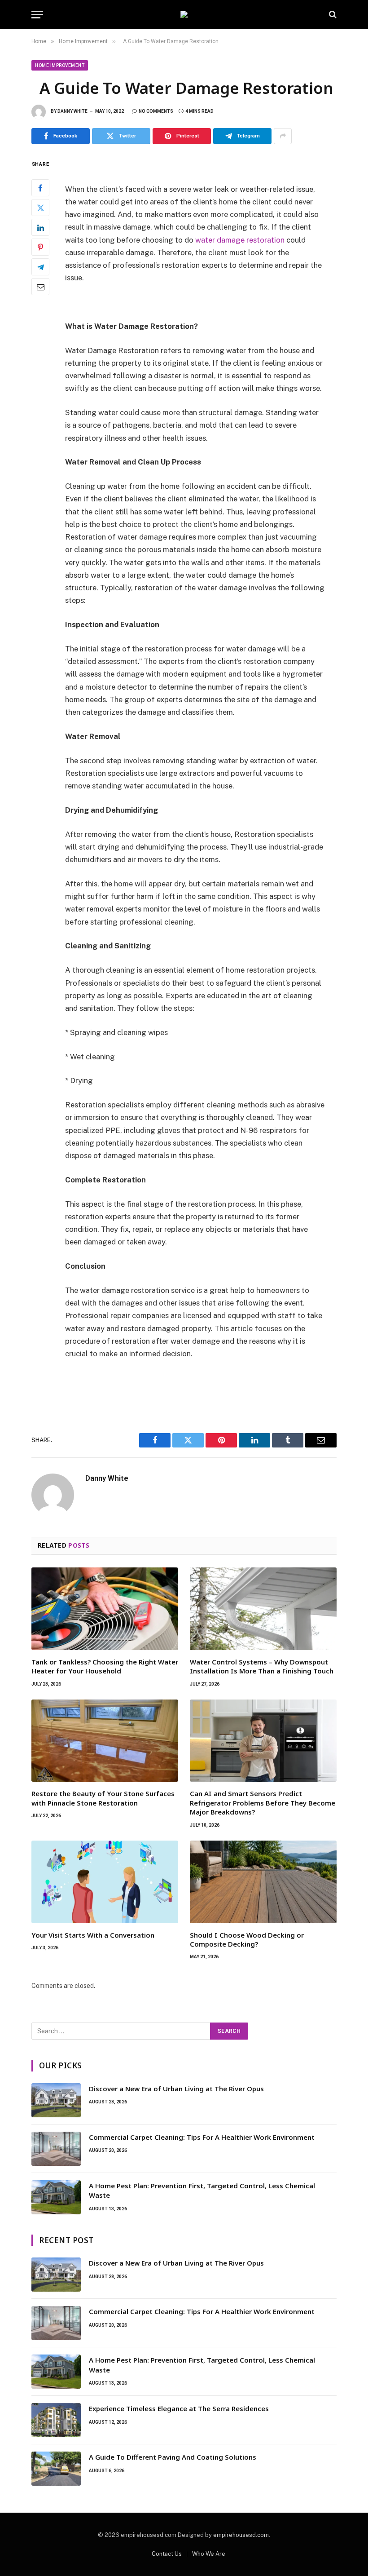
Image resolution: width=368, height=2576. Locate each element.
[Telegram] (40, 267)
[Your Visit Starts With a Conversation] (105, 1882)
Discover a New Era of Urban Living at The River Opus (176, 2089)
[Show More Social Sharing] (283, 136)
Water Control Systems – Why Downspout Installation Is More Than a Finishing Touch (262, 1666)
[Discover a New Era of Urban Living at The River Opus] (56, 2100)
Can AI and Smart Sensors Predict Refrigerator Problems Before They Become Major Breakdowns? (263, 1803)
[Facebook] (40, 188)
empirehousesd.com (241, 2535)
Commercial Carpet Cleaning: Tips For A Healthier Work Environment (202, 2137)
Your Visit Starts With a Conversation (93, 1935)
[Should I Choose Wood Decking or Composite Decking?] (263, 1882)
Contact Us (167, 2554)
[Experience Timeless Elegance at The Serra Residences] (56, 2420)
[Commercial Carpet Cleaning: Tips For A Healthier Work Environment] (56, 2149)
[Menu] (37, 15)
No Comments (156, 111)
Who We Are (209, 2554)
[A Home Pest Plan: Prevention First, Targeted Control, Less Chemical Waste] (56, 2197)
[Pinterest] (40, 247)
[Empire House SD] (184, 14)
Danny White (72, 111)
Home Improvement (60, 65)
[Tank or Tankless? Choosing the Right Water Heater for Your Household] (105, 1609)
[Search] (332, 15)
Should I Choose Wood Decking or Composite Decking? (247, 1939)
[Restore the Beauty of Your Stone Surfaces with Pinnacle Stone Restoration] (105, 1741)
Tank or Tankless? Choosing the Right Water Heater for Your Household (105, 1666)
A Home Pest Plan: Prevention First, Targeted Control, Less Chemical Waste (202, 2190)
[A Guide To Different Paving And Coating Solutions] (56, 2469)
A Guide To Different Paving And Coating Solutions (173, 2457)
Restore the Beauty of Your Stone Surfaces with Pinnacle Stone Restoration (103, 1798)
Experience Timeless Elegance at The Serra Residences (179, 2408)
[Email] (40, 287)
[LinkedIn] (40, 227)
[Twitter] (40, 208)
